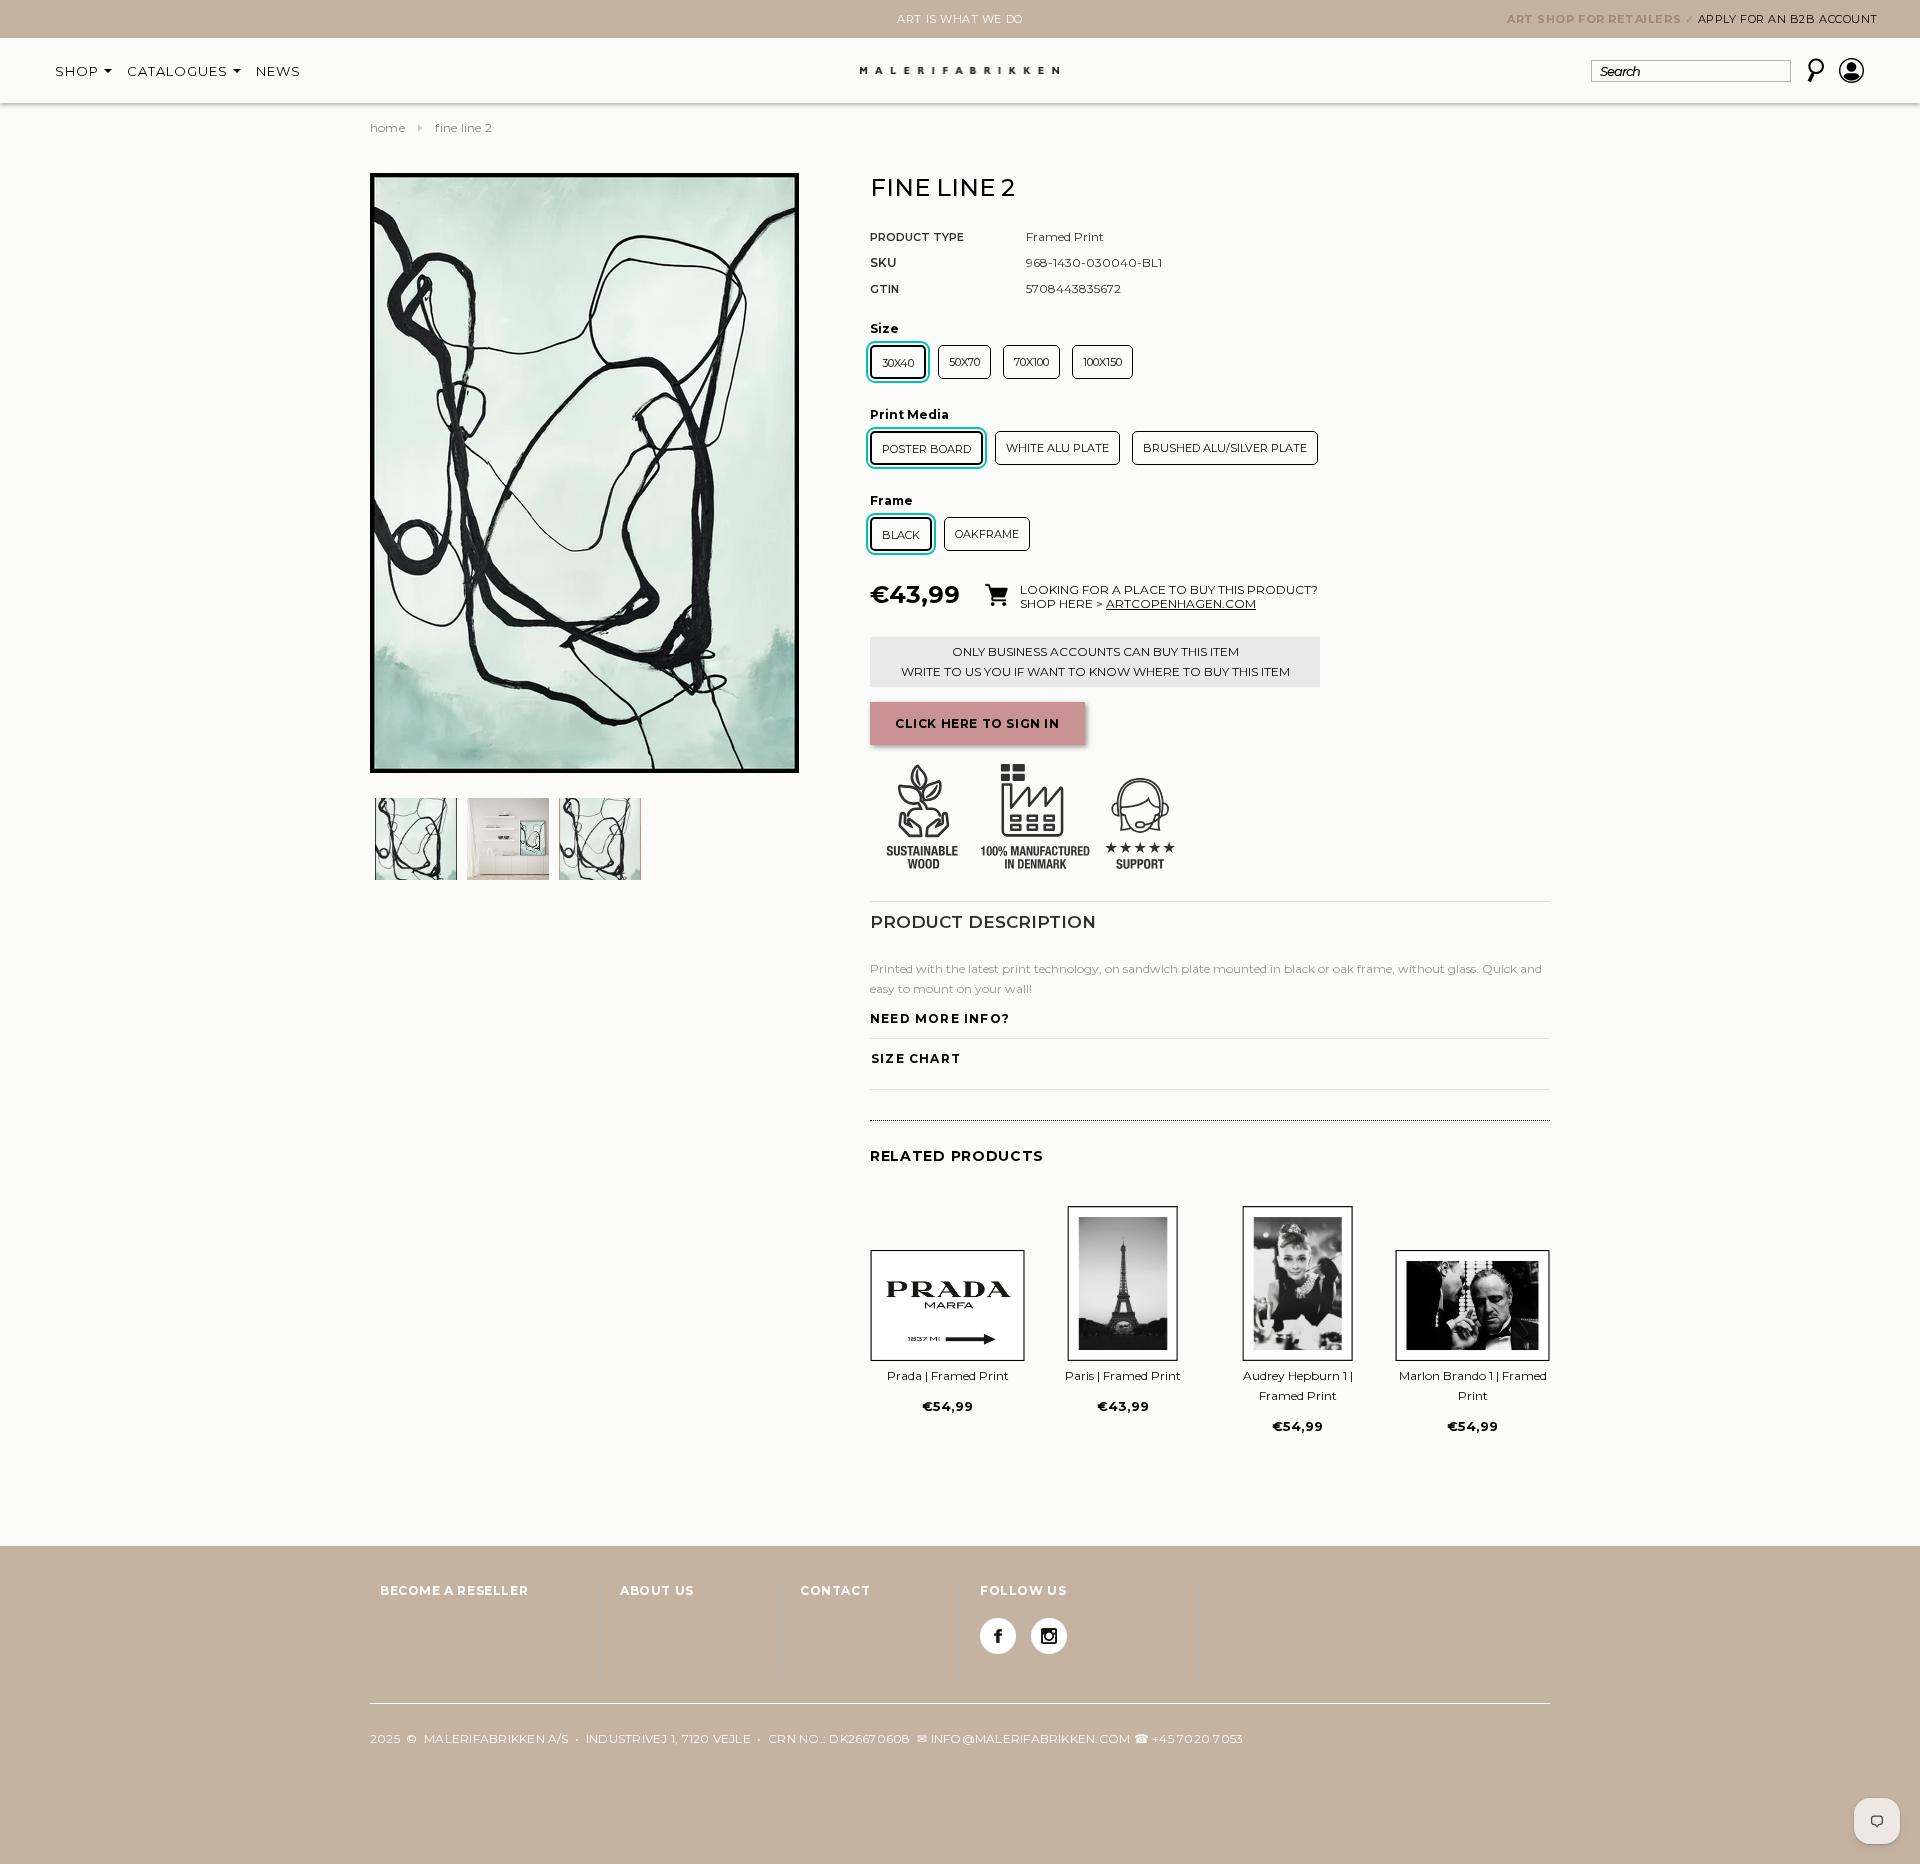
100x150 (1102, 362)
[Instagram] (1049, 1636)
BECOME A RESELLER (454, 1590)
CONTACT (835, 1590)
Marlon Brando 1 (1473, 1385)
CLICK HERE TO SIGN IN (977, 723)
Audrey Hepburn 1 (1298, 1385)
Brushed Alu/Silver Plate (1225, 448)
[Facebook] (998, 1636)
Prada (948, 1375)
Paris (1123, 1375)
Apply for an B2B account (1788, 19)
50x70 (964, 362)
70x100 (1031, 362)
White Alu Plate (1057, 448)
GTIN (884, 289)
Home (387, 127)
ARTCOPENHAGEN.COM (1181, 603)
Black (901, 535)
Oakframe (987, 534)
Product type (917, 237)
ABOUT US (657, 1590)
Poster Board (926, 449)
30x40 (898, 363)
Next (382, 21)
